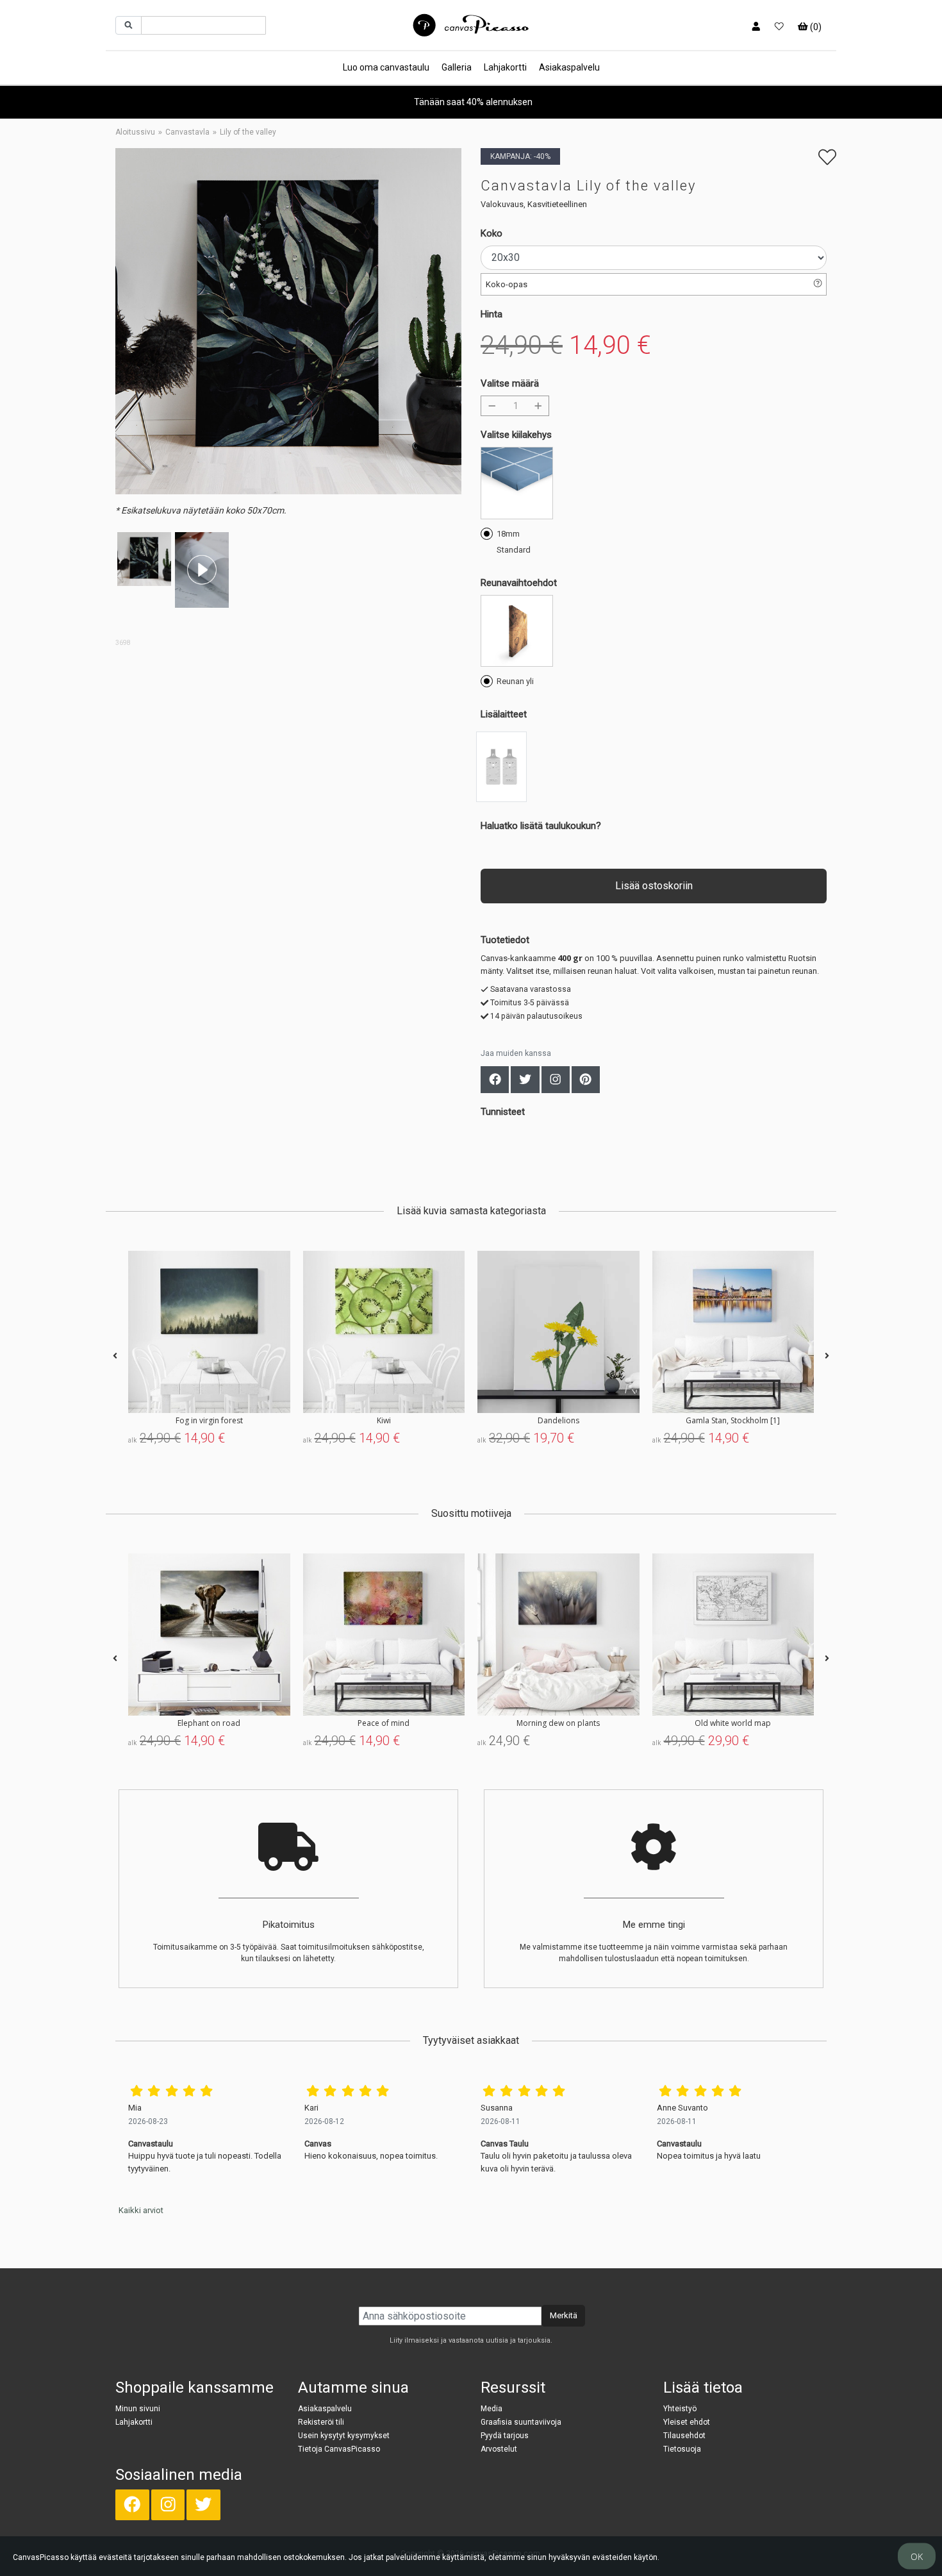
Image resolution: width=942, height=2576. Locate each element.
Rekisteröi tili (321, 2422)
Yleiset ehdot (687, 2422)
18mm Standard (514, 542)
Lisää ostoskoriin (654, 886)
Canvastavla (187, 132)
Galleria (457, 67)
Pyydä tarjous (505, 2436)
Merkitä (564, 2315)
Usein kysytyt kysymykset (344, 2436)
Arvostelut (499, 2449)
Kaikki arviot (141, 2210)
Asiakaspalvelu (569, 67)
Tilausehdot (684, 2436)
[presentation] (115, 1356)
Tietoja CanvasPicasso (339, 2449)
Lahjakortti (505, 67)
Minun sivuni (138, 2409)
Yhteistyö (680, 2409)
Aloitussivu (135, 132)
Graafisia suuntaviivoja (521, 2422)
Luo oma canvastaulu (386, 67)
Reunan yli (515, 681)
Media (492, 2409)
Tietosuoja (682, 2449)
